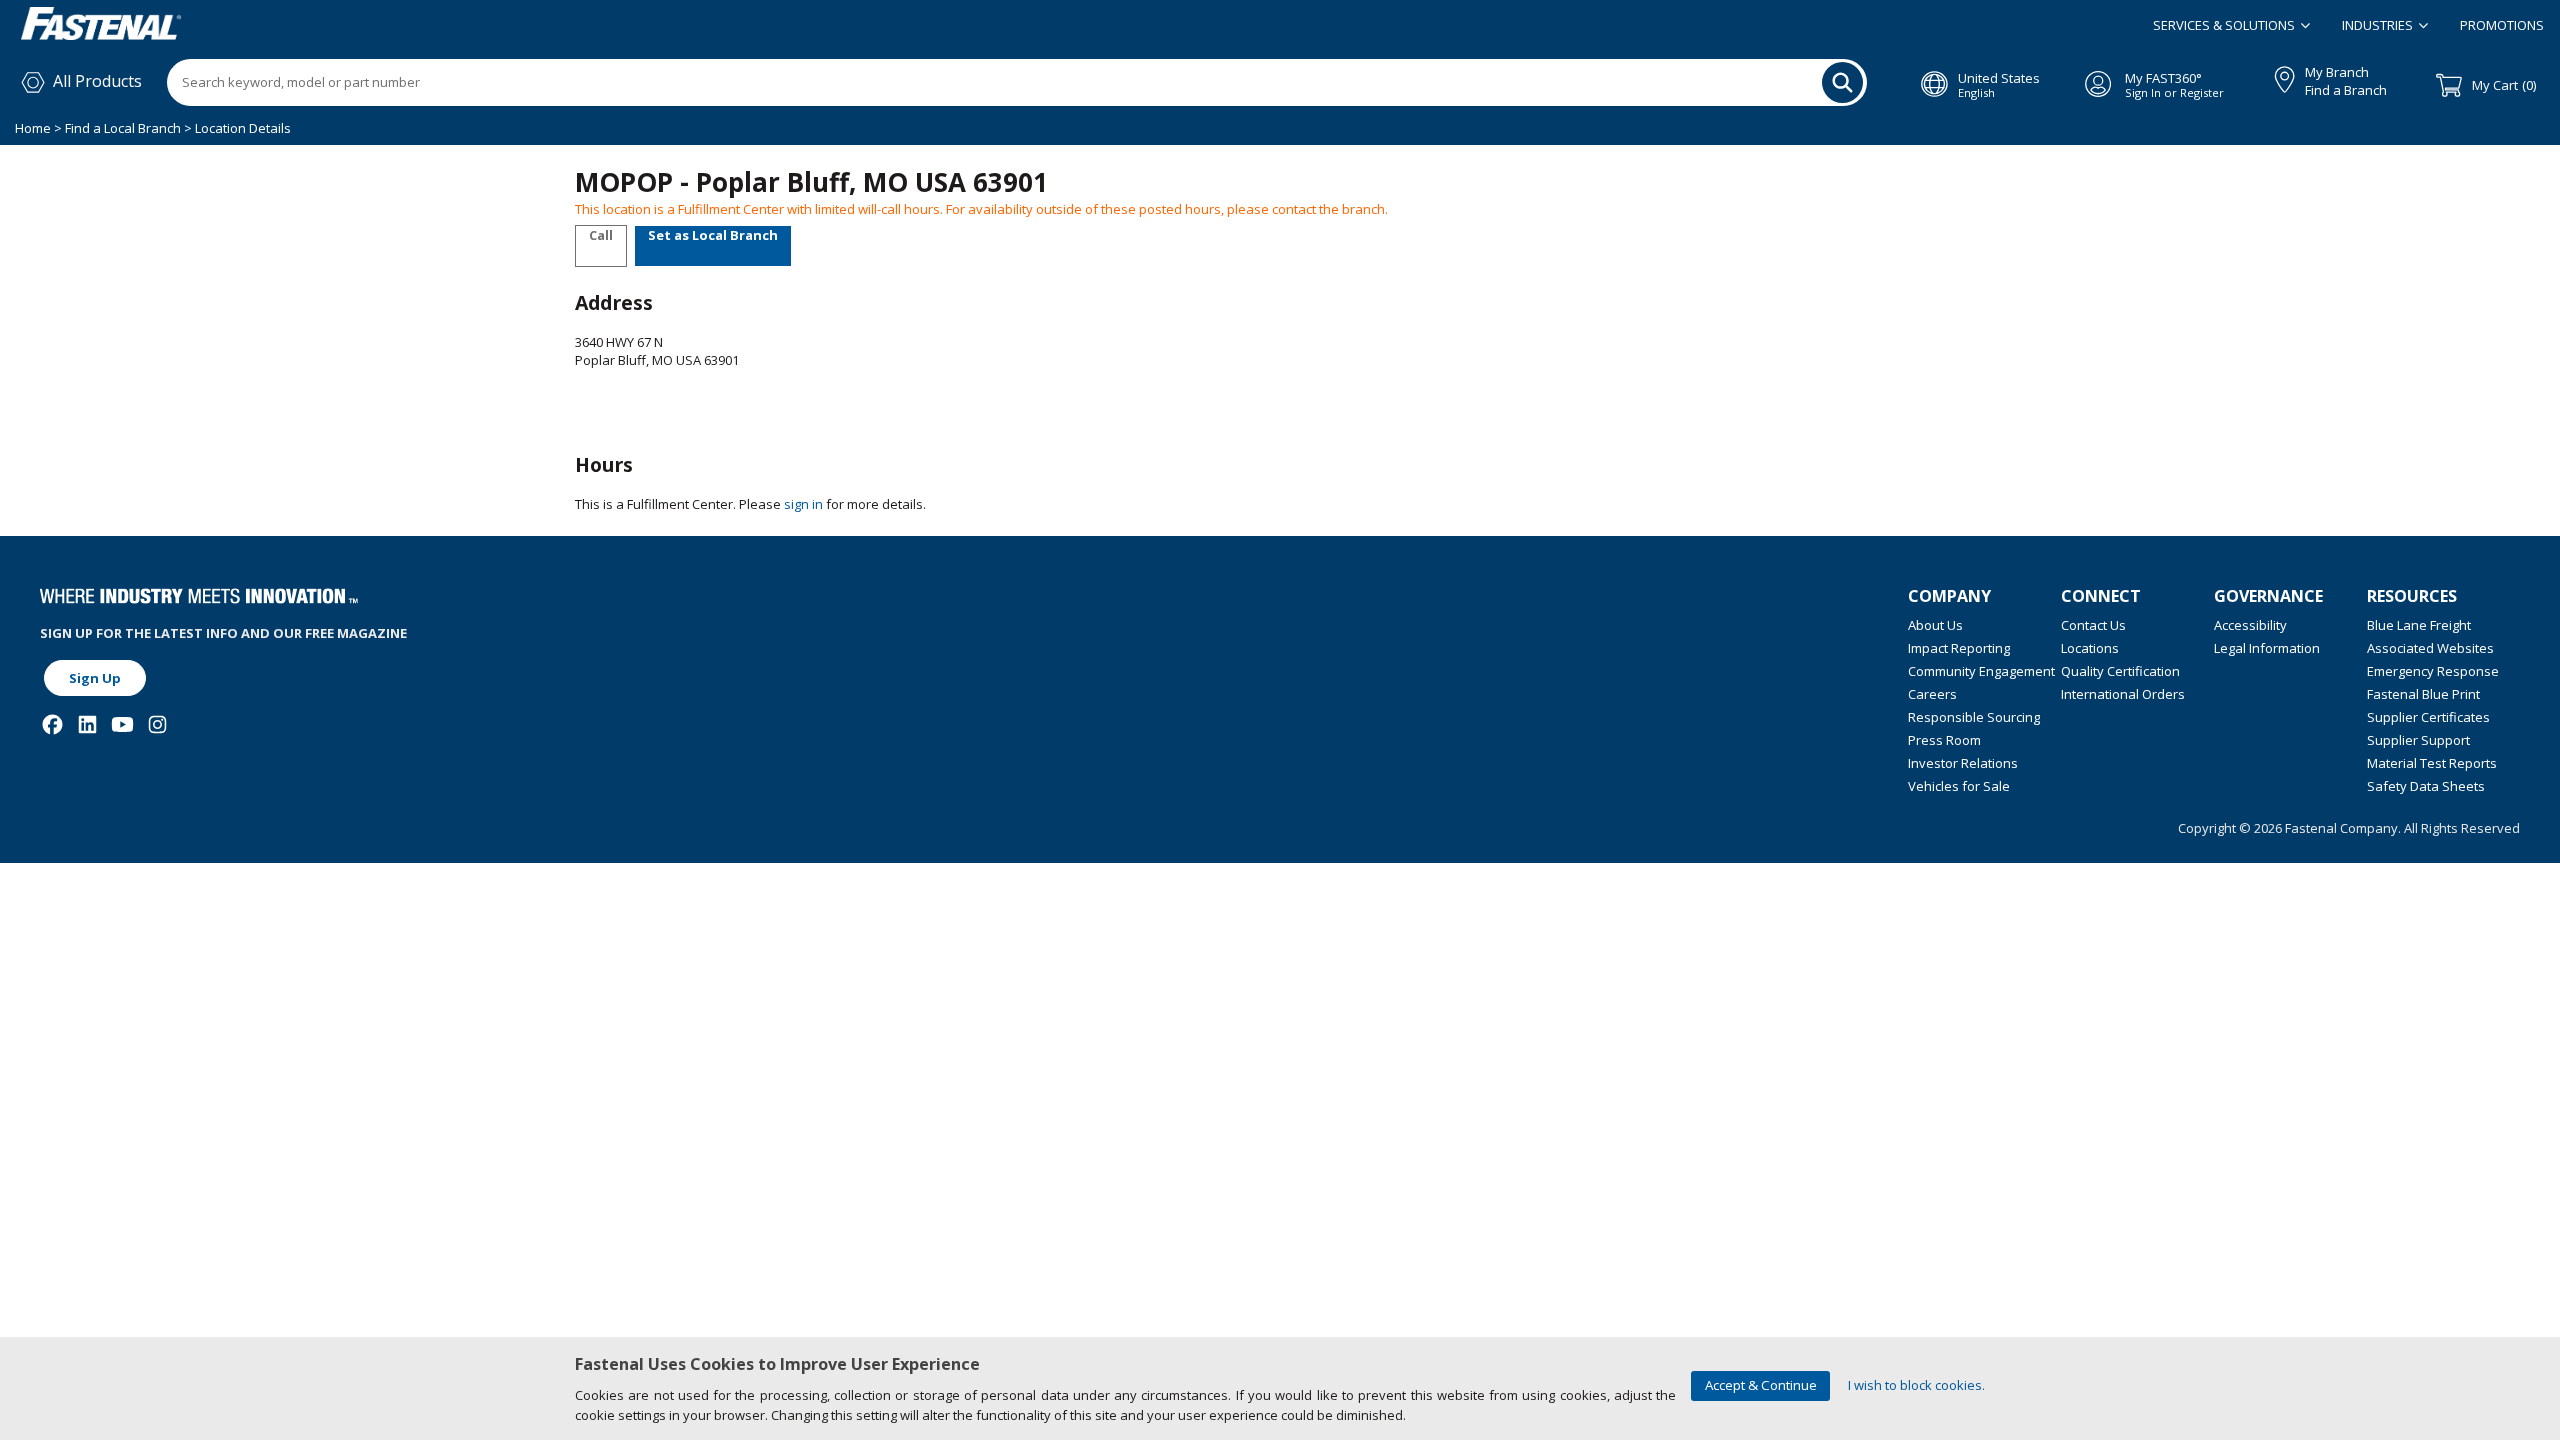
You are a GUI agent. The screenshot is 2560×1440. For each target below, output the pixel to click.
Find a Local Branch (123, 128)
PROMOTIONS (2502, 25)
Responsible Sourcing (1974, 717)
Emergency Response (2433, 671)
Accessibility (2250, 625)
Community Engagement (1981, 671)
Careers (1932, 694)
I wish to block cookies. (1916, 1385)
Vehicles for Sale (1959, 786)
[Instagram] (157, 724)
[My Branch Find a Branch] (2275, 76)
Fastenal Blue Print (2423, 694)
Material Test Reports (2432, 763)
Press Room (1944, 740)
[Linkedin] (87, 724)
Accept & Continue (1761, 1385)
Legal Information (2267, 648)
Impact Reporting (1959, 648)
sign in (803, 504)
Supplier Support (2418, 740)
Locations (2090, 648)
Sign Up (95, 678)
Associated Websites (2430, 648)
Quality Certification (2120, 671)
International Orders (2123, 694)
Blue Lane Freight (2419, 625)
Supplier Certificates (2428, 717)
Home (34, 128)
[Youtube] (122, 724)
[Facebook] (52, 724)
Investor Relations (1963, 763)
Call (601, 235)
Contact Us (2093, 625)
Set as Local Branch (713, 235)
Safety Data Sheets (2426, 786)
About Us (1935, 625)
